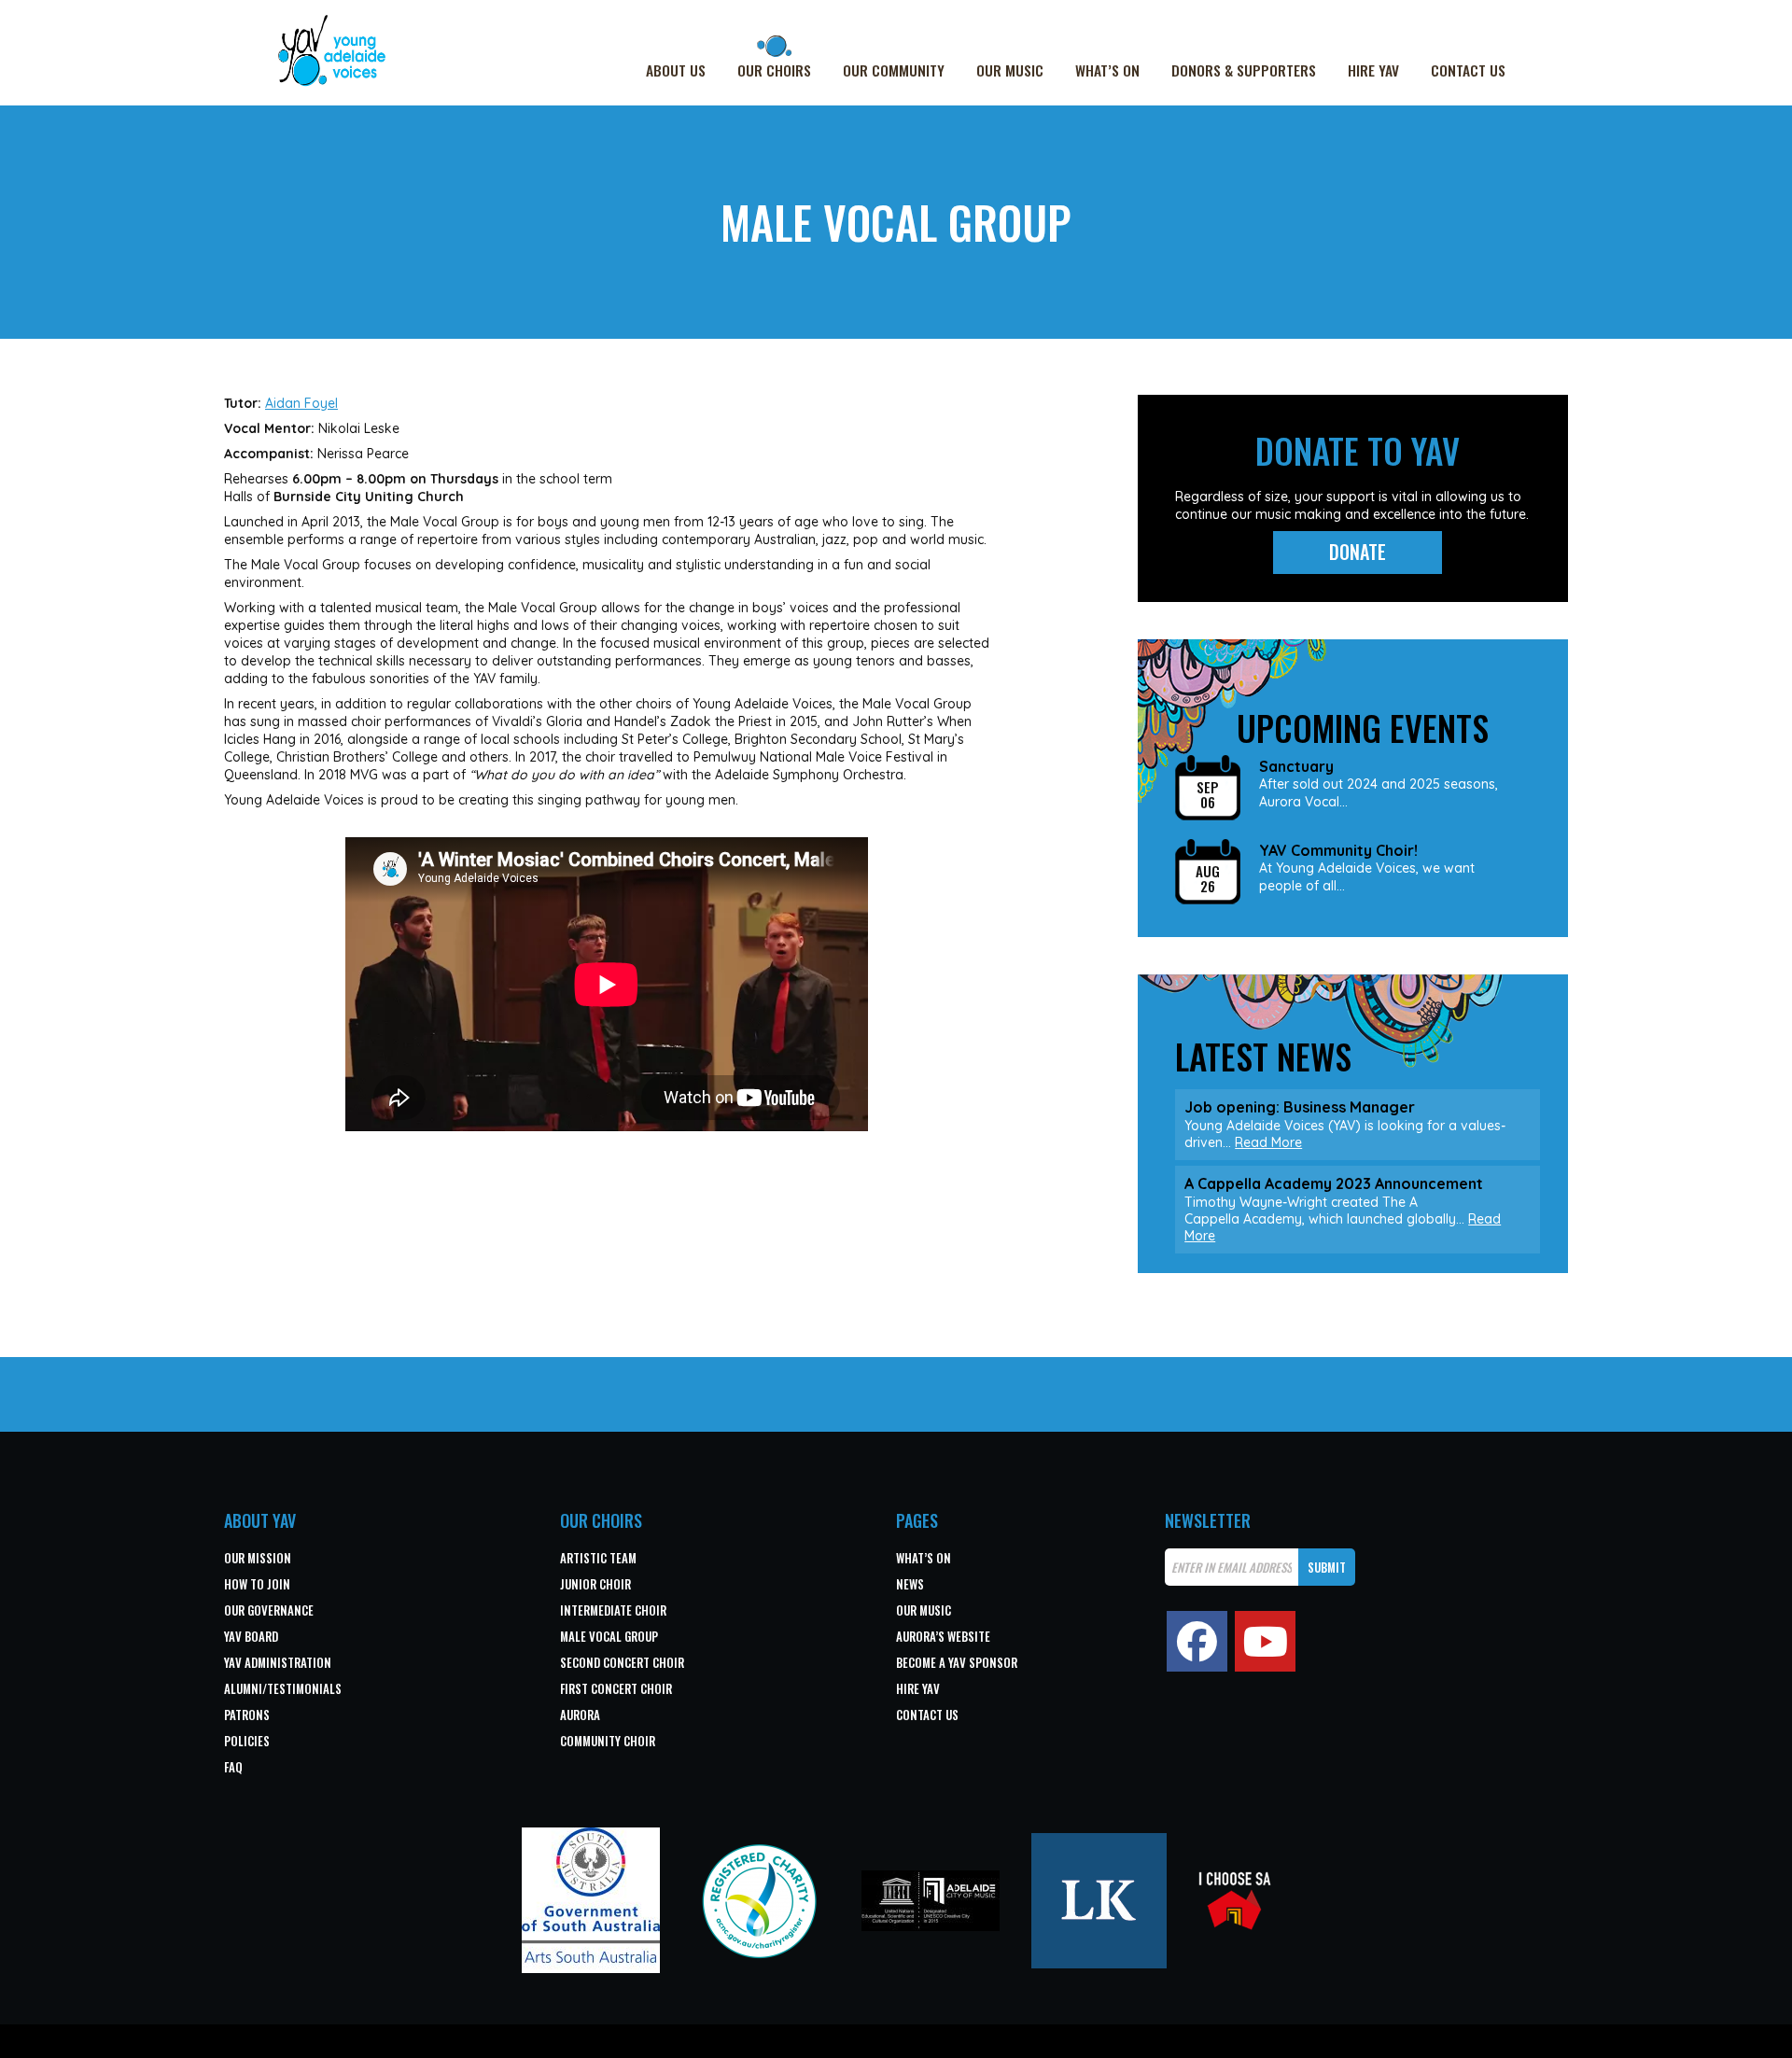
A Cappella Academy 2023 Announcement (1334, 1183)
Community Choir (608, 1741)
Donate (1358, 552)
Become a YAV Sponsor (957, 1662)
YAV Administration (278, 1662)
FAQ (233, 1767)
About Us (676, 70)
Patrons (247, 1715)
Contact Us (1468, 70)
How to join (257, 1584)
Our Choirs (774, 70)
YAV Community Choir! (1338, 851)
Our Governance (269, 1610)
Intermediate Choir (613, 1610)
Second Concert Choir (622, 1662)
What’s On (1107, 70)
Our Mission (258, 1558)
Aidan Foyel (301, 403)
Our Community (894, 70)
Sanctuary (1296, 767)
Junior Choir (595, 1584)
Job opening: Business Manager (1300, 1107)
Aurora (580, 1715)
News (910, 1584)
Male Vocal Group (609, 1636)
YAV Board (251, 1636)
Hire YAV (1373, 70)
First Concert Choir (616, 1688)
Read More (1268, 1142)
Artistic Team (598, 1558)
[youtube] (1265, 1641)
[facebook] (1197, 1641)
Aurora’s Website (943, 1636)
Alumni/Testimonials (283, 1688)
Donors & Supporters (1244, 70)
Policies (247, 1741)
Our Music (1010, 70)
